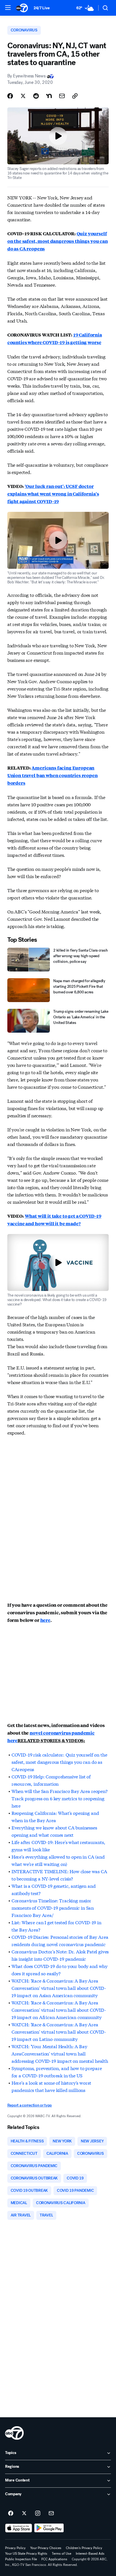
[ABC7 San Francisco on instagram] (38, 2513)
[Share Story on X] (23, 96)
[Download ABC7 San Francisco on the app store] (19, 2528)
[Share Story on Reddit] (36, 96)
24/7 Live (42, 8)
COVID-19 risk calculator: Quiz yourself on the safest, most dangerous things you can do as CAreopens (59, 1762)
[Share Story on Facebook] (10, 96)
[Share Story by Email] (62, 96)
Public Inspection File (21, 2559)
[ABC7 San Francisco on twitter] (24, 2513)
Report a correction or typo (30, 2105)
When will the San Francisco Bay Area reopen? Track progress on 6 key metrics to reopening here (60, 1798)
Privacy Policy (15, 2548)
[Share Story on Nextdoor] (49, 96)
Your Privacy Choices (46, 2548)
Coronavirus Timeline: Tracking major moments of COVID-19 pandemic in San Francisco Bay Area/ (53, 1908)
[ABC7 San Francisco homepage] (22, 8)
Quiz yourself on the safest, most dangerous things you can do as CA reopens (58, 241)
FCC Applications (54, 2559)
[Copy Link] (75, 96)
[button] (8, 8)
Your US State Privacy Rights (26, 2554)
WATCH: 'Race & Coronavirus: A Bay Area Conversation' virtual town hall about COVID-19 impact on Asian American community (59, 1988)
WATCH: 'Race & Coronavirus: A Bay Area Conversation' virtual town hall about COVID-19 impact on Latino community (59, 2031)
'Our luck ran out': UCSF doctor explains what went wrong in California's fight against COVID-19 (53, 494)
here (45, 1620)
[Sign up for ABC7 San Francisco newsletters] (51, 2513)
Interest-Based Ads (90, 2554)
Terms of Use (62, 2554)
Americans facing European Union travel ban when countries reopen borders (53, 775)
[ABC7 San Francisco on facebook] (11, 2513)
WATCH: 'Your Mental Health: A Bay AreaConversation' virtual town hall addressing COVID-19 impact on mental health (60, 2053)
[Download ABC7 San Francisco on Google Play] (49, 2528)
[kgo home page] (14, 2433)
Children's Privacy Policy (84, 2548)
